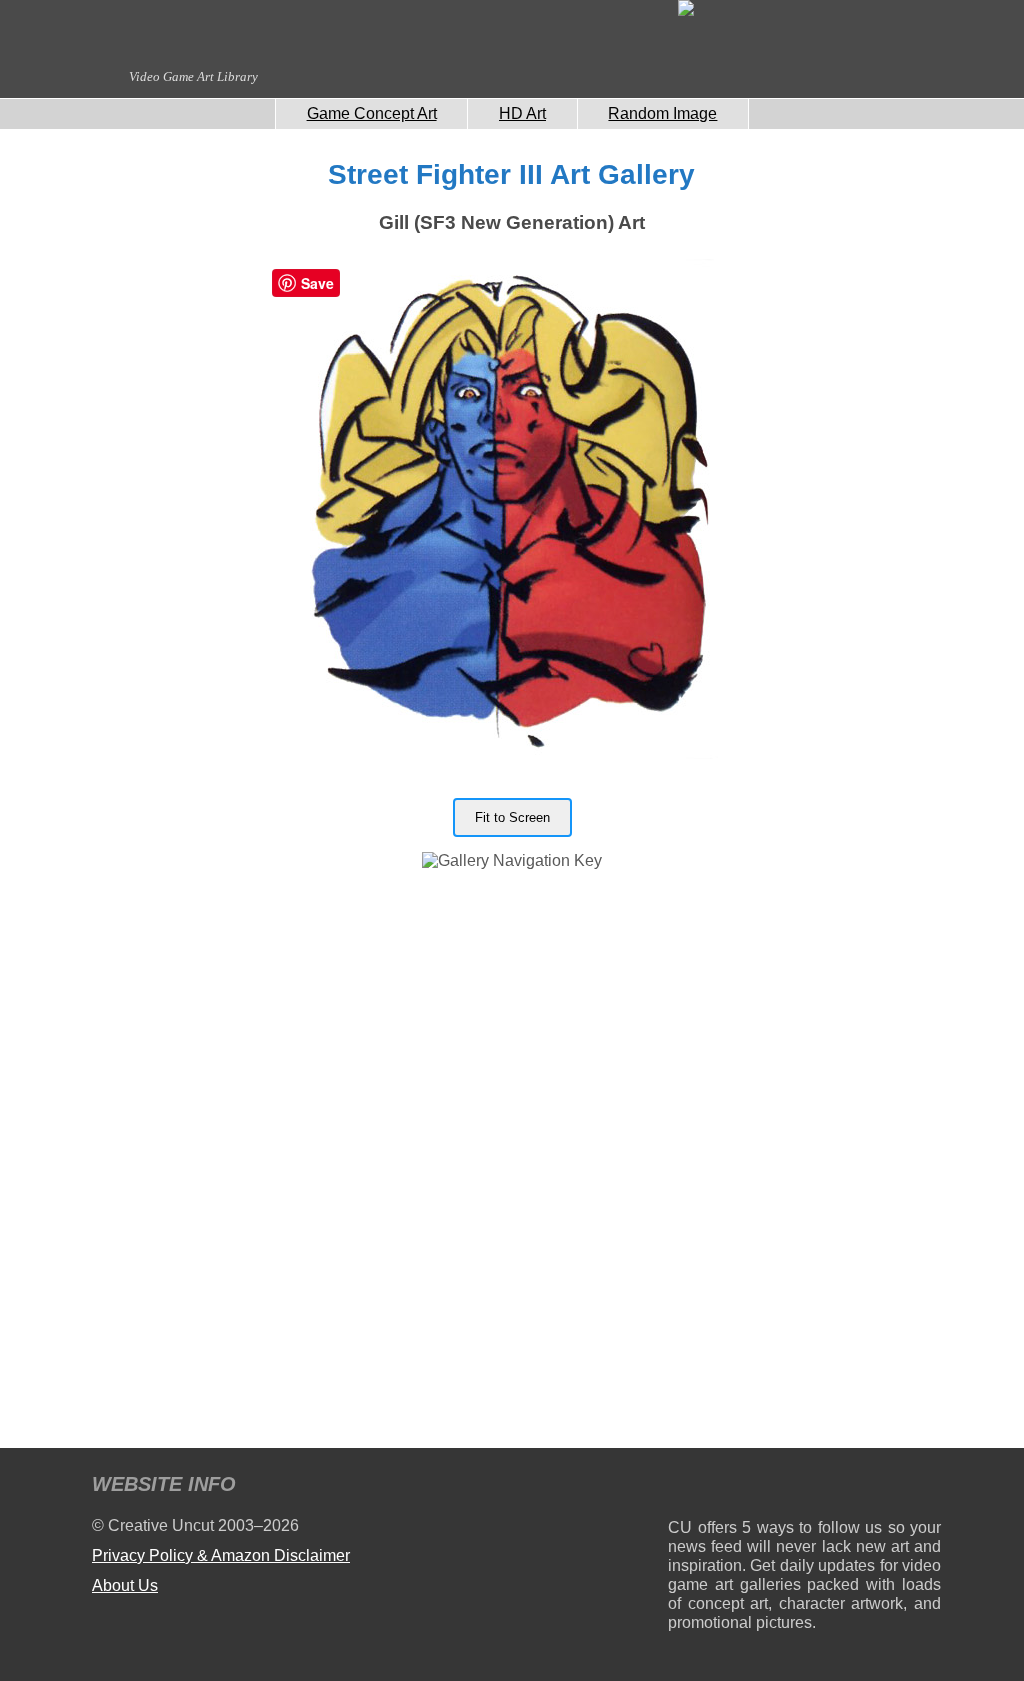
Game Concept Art (372, 113)
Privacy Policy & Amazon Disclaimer (221, 1555)
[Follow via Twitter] (865, 1487)
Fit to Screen (512, 817)
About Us (125, 1585)
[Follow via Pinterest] (926, 1487)
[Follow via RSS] (682, 1487)
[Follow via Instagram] (743, 1487)
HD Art (522, 113)
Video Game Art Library (193, 76)
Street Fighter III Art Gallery (511, 174)
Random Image (662, 113)
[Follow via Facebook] (804, 1487)
